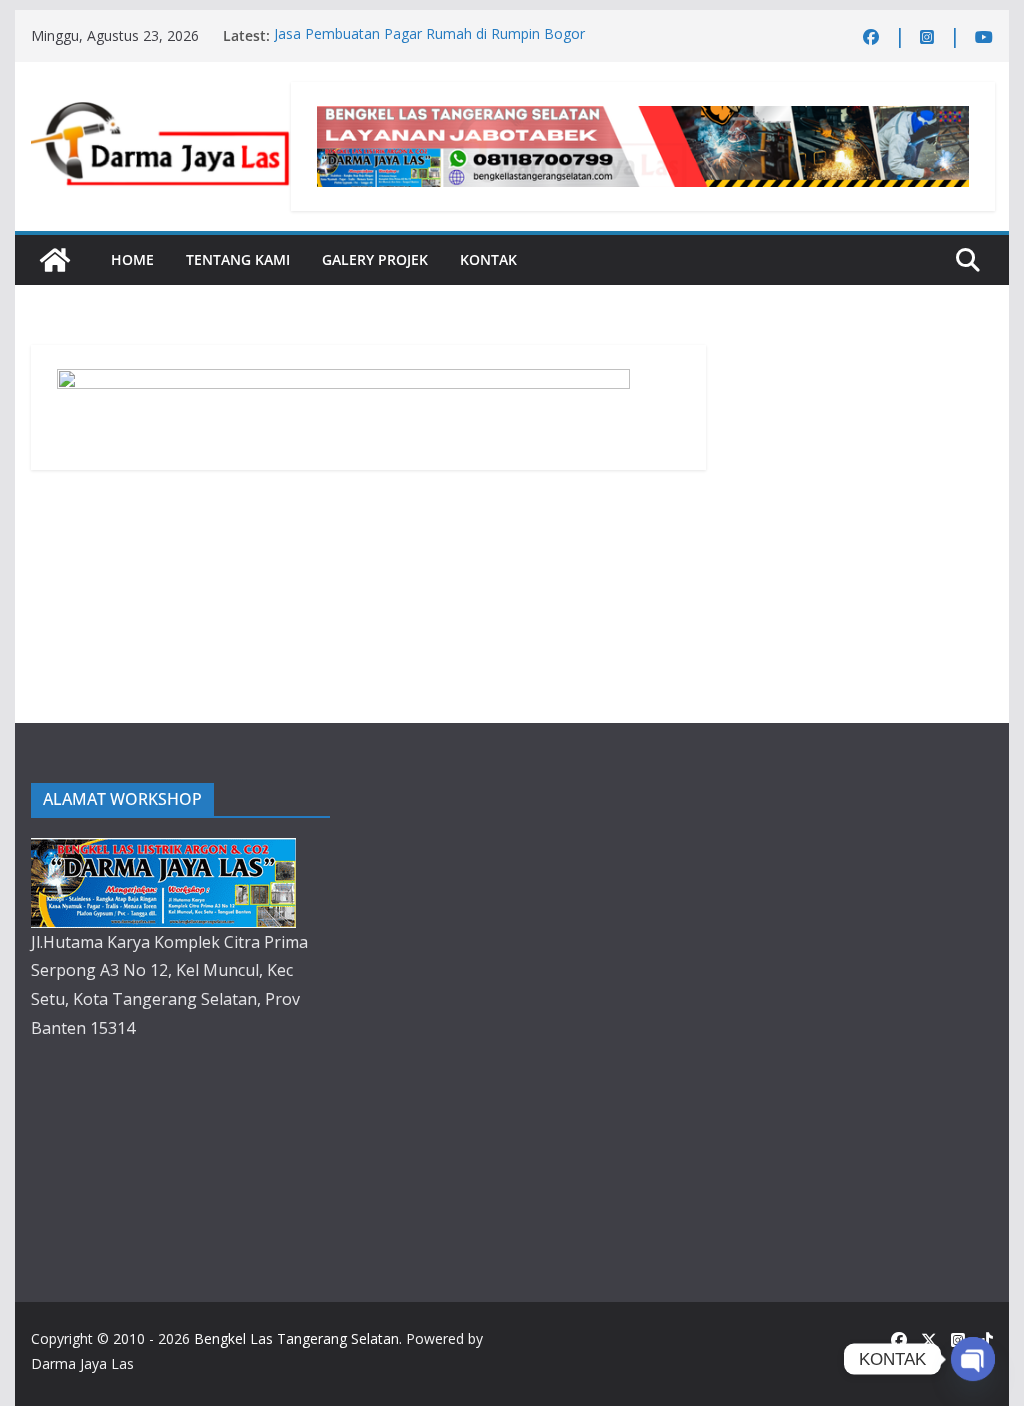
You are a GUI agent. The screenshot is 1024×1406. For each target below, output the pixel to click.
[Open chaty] (973, 1359)
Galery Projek (375, 259)
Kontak (488, 259)
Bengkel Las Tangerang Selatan (296, 1338)
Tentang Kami (238, 259)
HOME (132, 259)
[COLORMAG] (163, 852)
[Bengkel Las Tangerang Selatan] (55, 260)
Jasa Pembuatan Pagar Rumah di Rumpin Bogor (429, 35)
